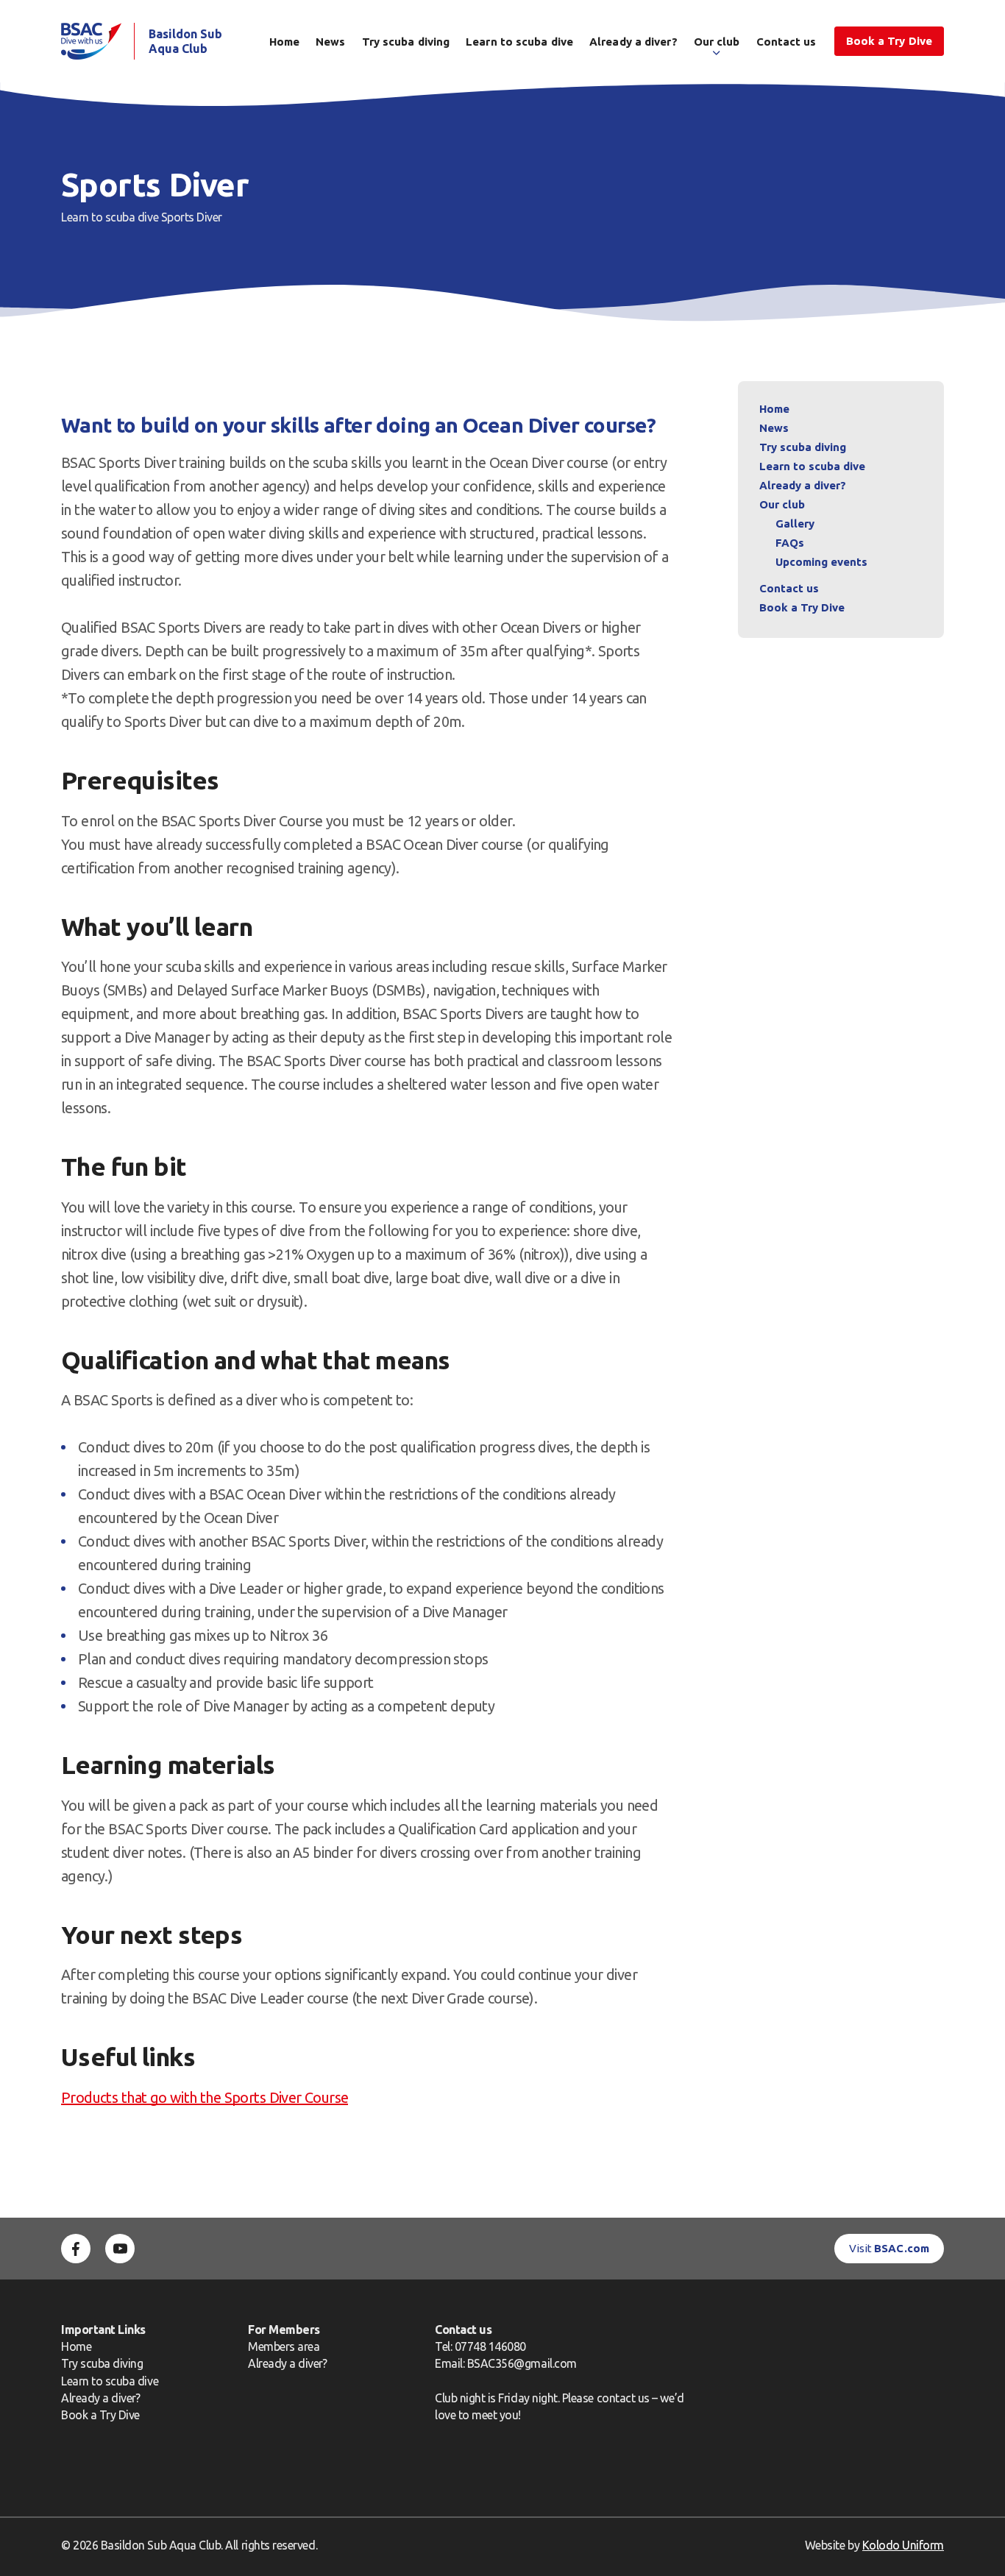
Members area (284, 2346)
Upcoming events (821, 562)
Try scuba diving (406, 42)
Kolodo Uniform (903, 2545)
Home (284, 42)
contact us (623, 2398)
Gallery (795, 524)
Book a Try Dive (100, 2415)
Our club (717, 42)
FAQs (790, 543)
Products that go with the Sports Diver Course (205, 2097)
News (330, 42)
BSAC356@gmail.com (522, 2363)
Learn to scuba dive (519, 42)
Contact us (786, 42)
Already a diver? (633, 42)
